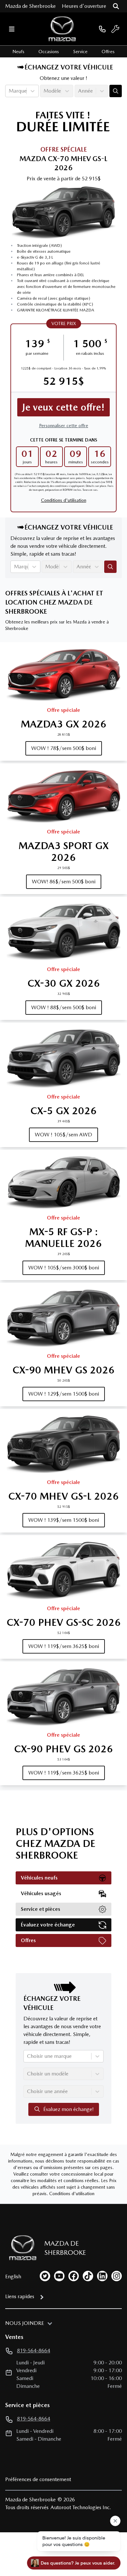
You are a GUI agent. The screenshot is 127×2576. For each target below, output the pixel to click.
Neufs (18, 52)
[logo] (62, 29)
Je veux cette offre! (63, 407)
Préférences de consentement (38, 2479)
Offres (108, 52)
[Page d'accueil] (21, 2248)
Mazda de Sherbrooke (30, 6)
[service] (115, 29)
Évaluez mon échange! (69, 2109)
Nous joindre (25, 2323)
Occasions (49, 52)
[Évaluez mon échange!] (116, 91)
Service (80, 52)
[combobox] (9, 91)
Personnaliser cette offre (64, 426)
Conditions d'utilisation (64, 500)
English (13, 2276)
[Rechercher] (116, 6)
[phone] (102, 29)
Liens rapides (20, 2296)
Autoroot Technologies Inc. (81, 2507)
